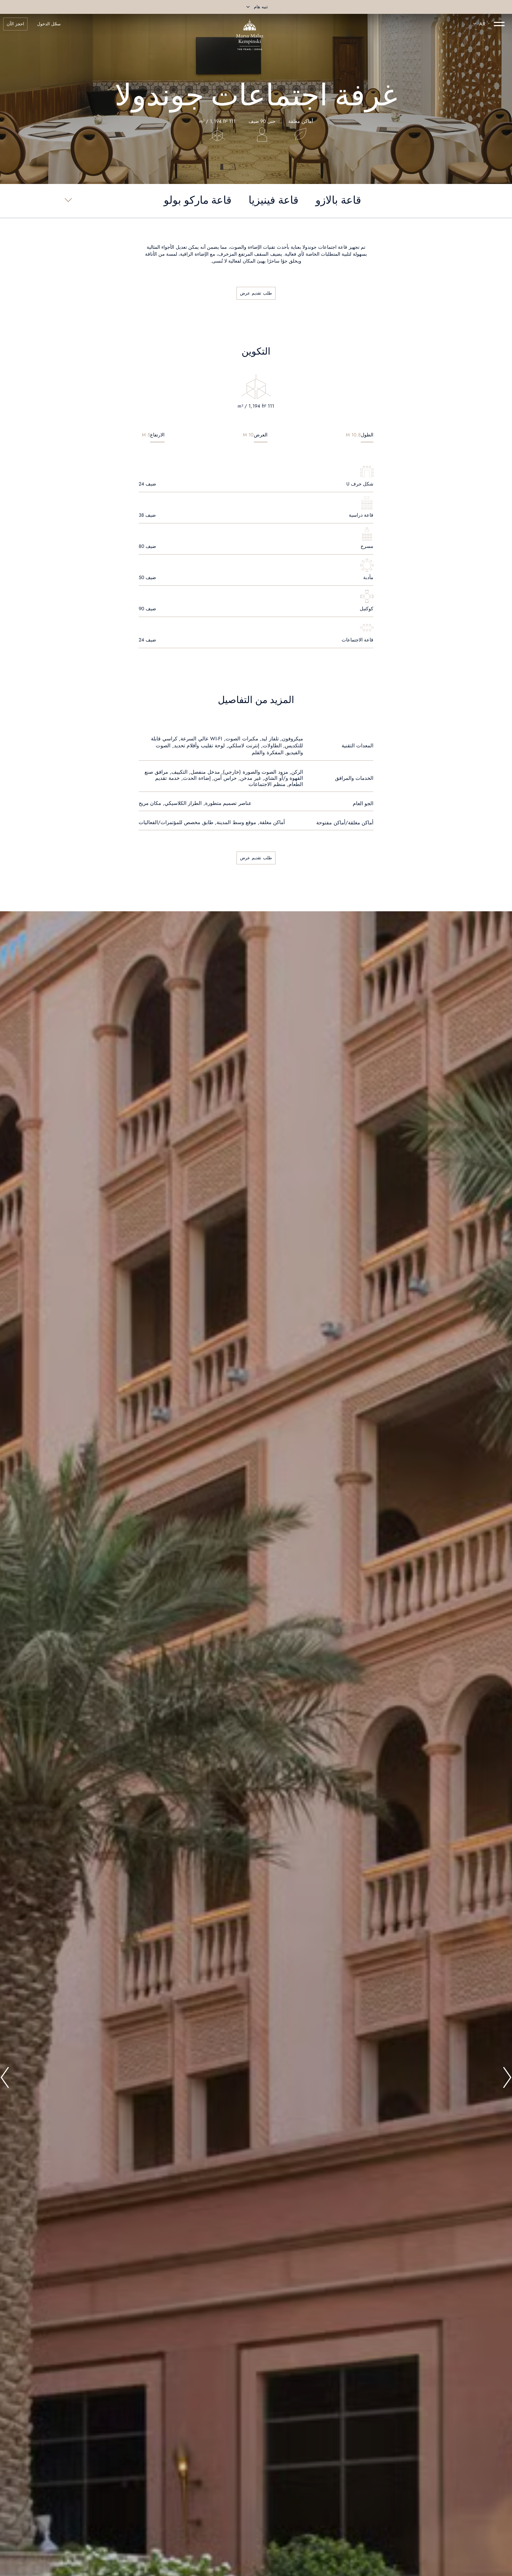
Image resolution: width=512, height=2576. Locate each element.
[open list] (68, 200)
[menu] (499, 24)
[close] (248, 7)
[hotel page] (250, 24)
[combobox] (478, 24)
